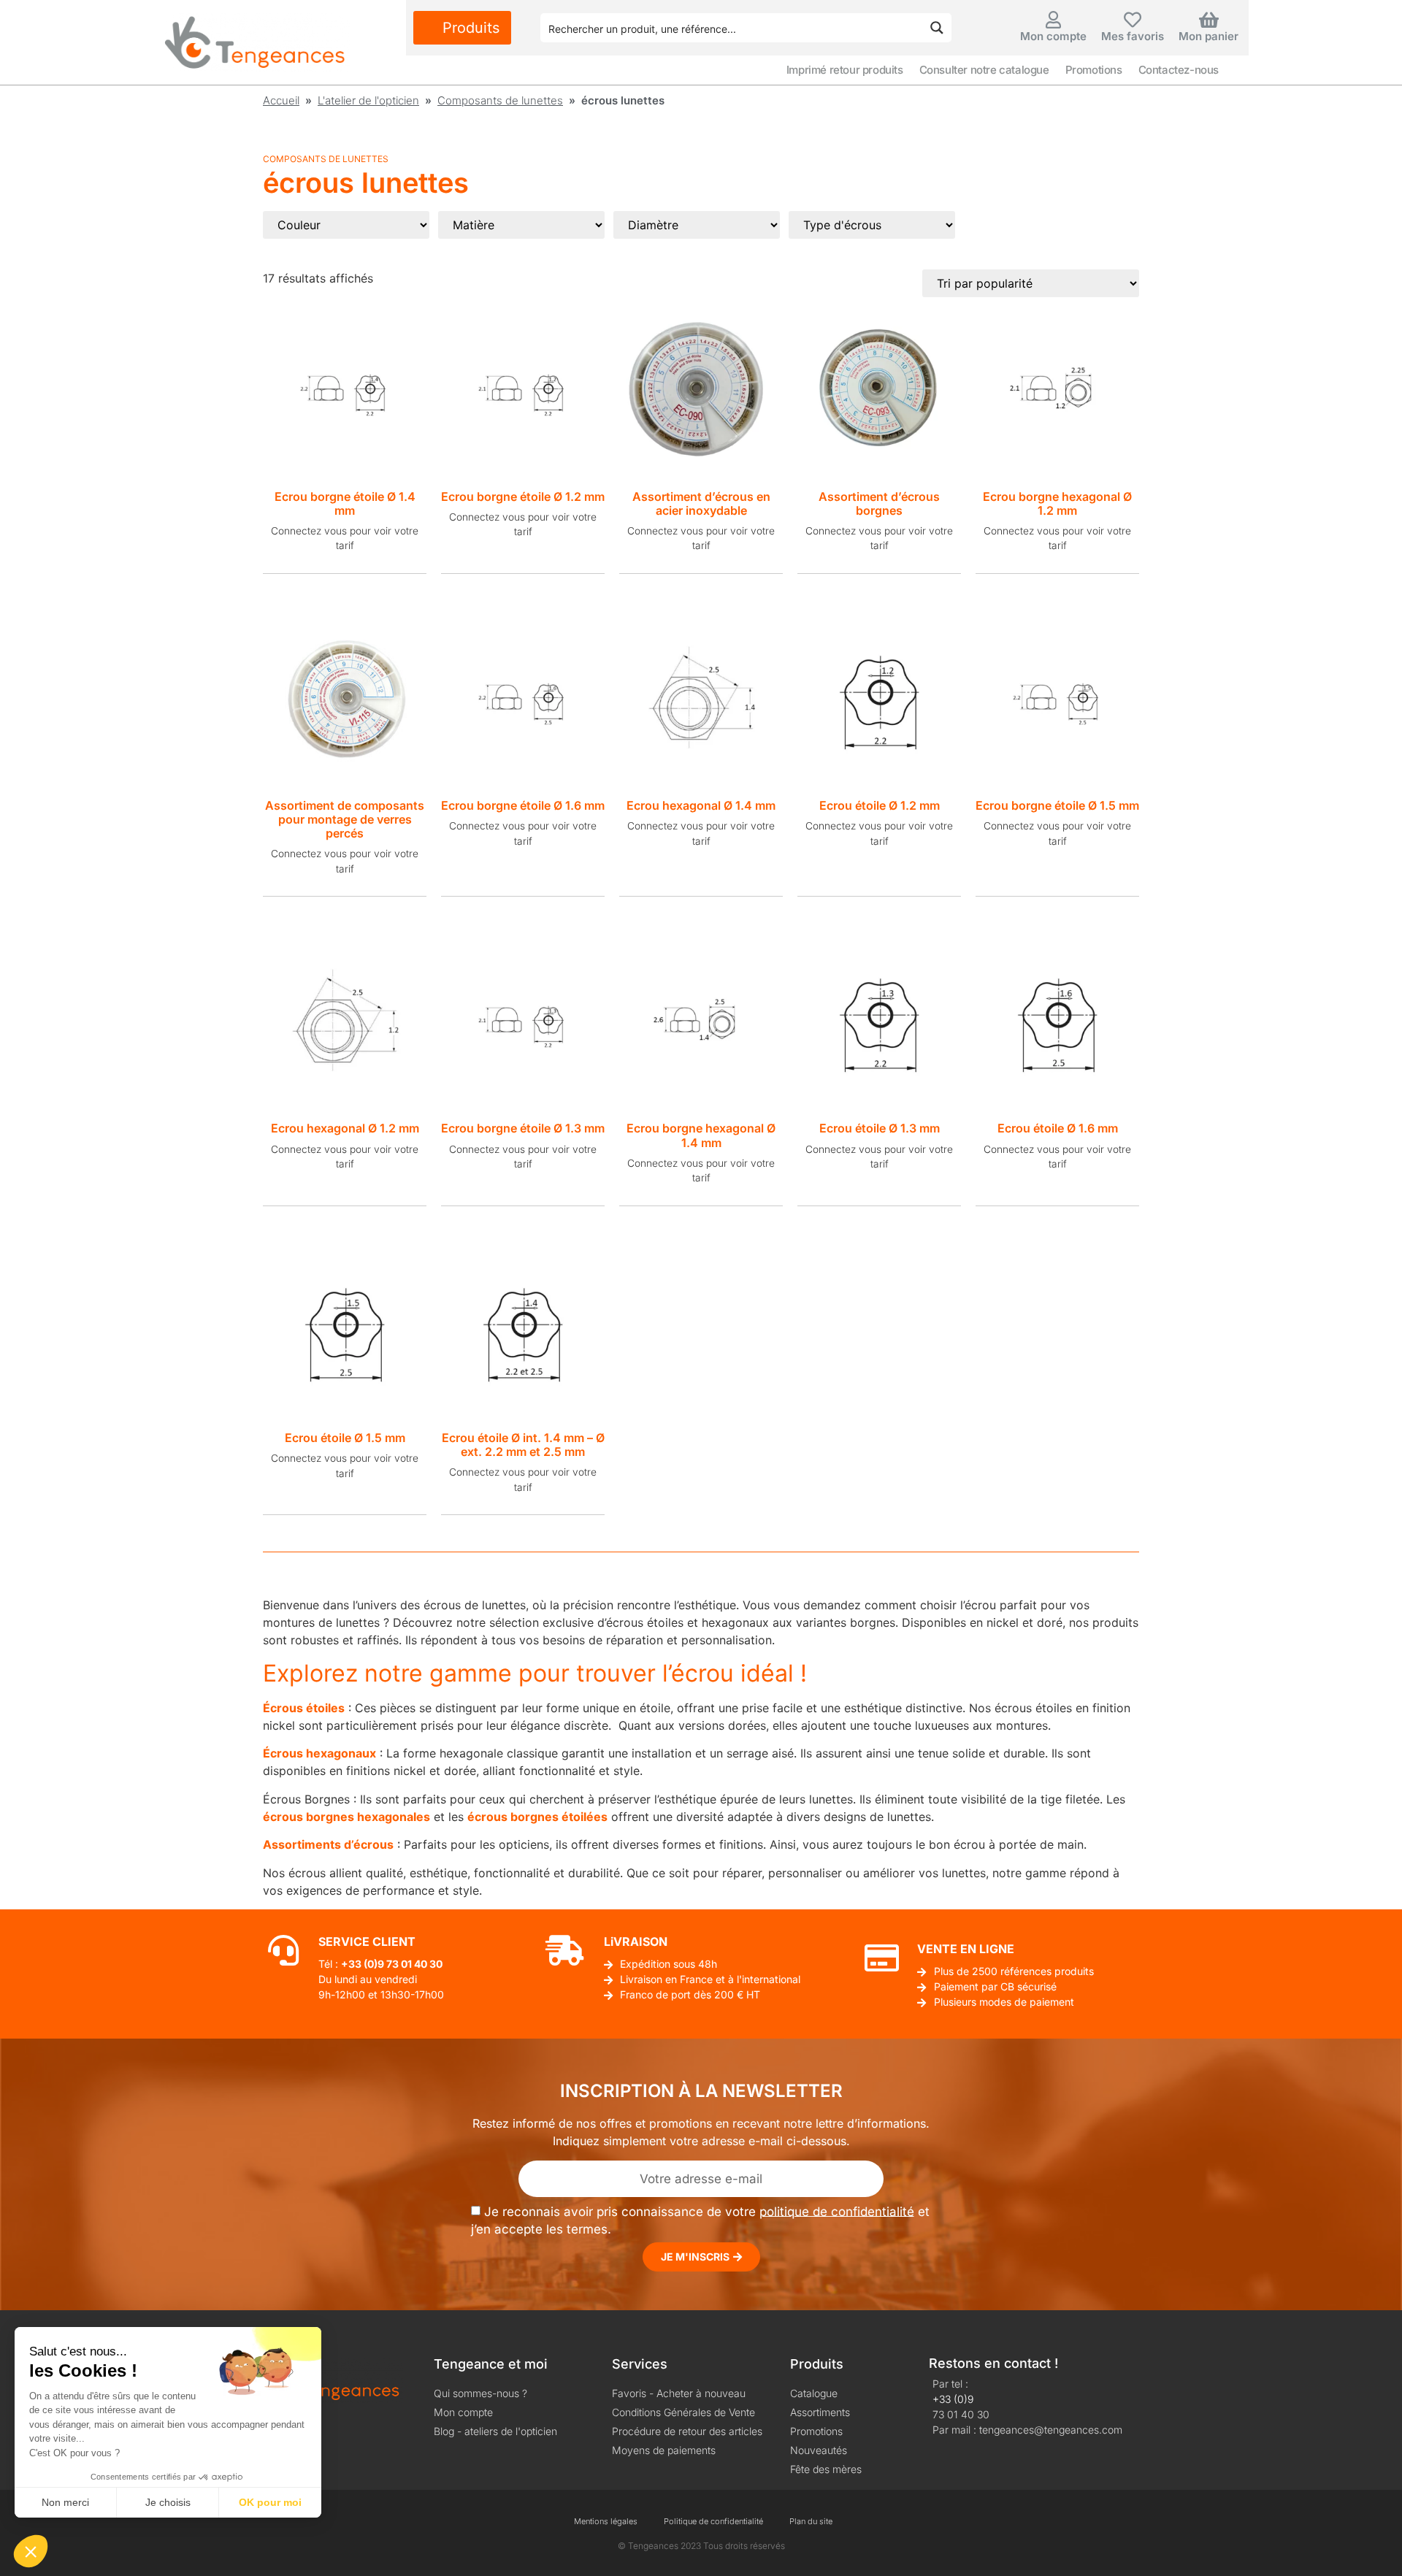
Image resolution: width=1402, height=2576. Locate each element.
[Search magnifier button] (937, 28)
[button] (31, 2551)
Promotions (1094, 70)
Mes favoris (1133, 36)
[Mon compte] (1054, 20)
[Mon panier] (1208, 20)
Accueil (281, 100)
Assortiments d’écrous (328, 1844)
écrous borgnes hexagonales (346, 1817)
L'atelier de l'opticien (368, 100)
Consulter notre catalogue (984, 70)
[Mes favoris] (1133, 20)
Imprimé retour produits (845, 70)
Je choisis (168, 2502)
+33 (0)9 (953, 2399)
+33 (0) (359, 1964)
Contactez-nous (1179, 70)
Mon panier (1208, 36)
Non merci (65, 2502)
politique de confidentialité (837, 2211)
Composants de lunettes (500, 100)
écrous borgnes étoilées (537, 1817)
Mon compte (1053, 36)
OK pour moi (270, 2502)
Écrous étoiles (304, 1708)
